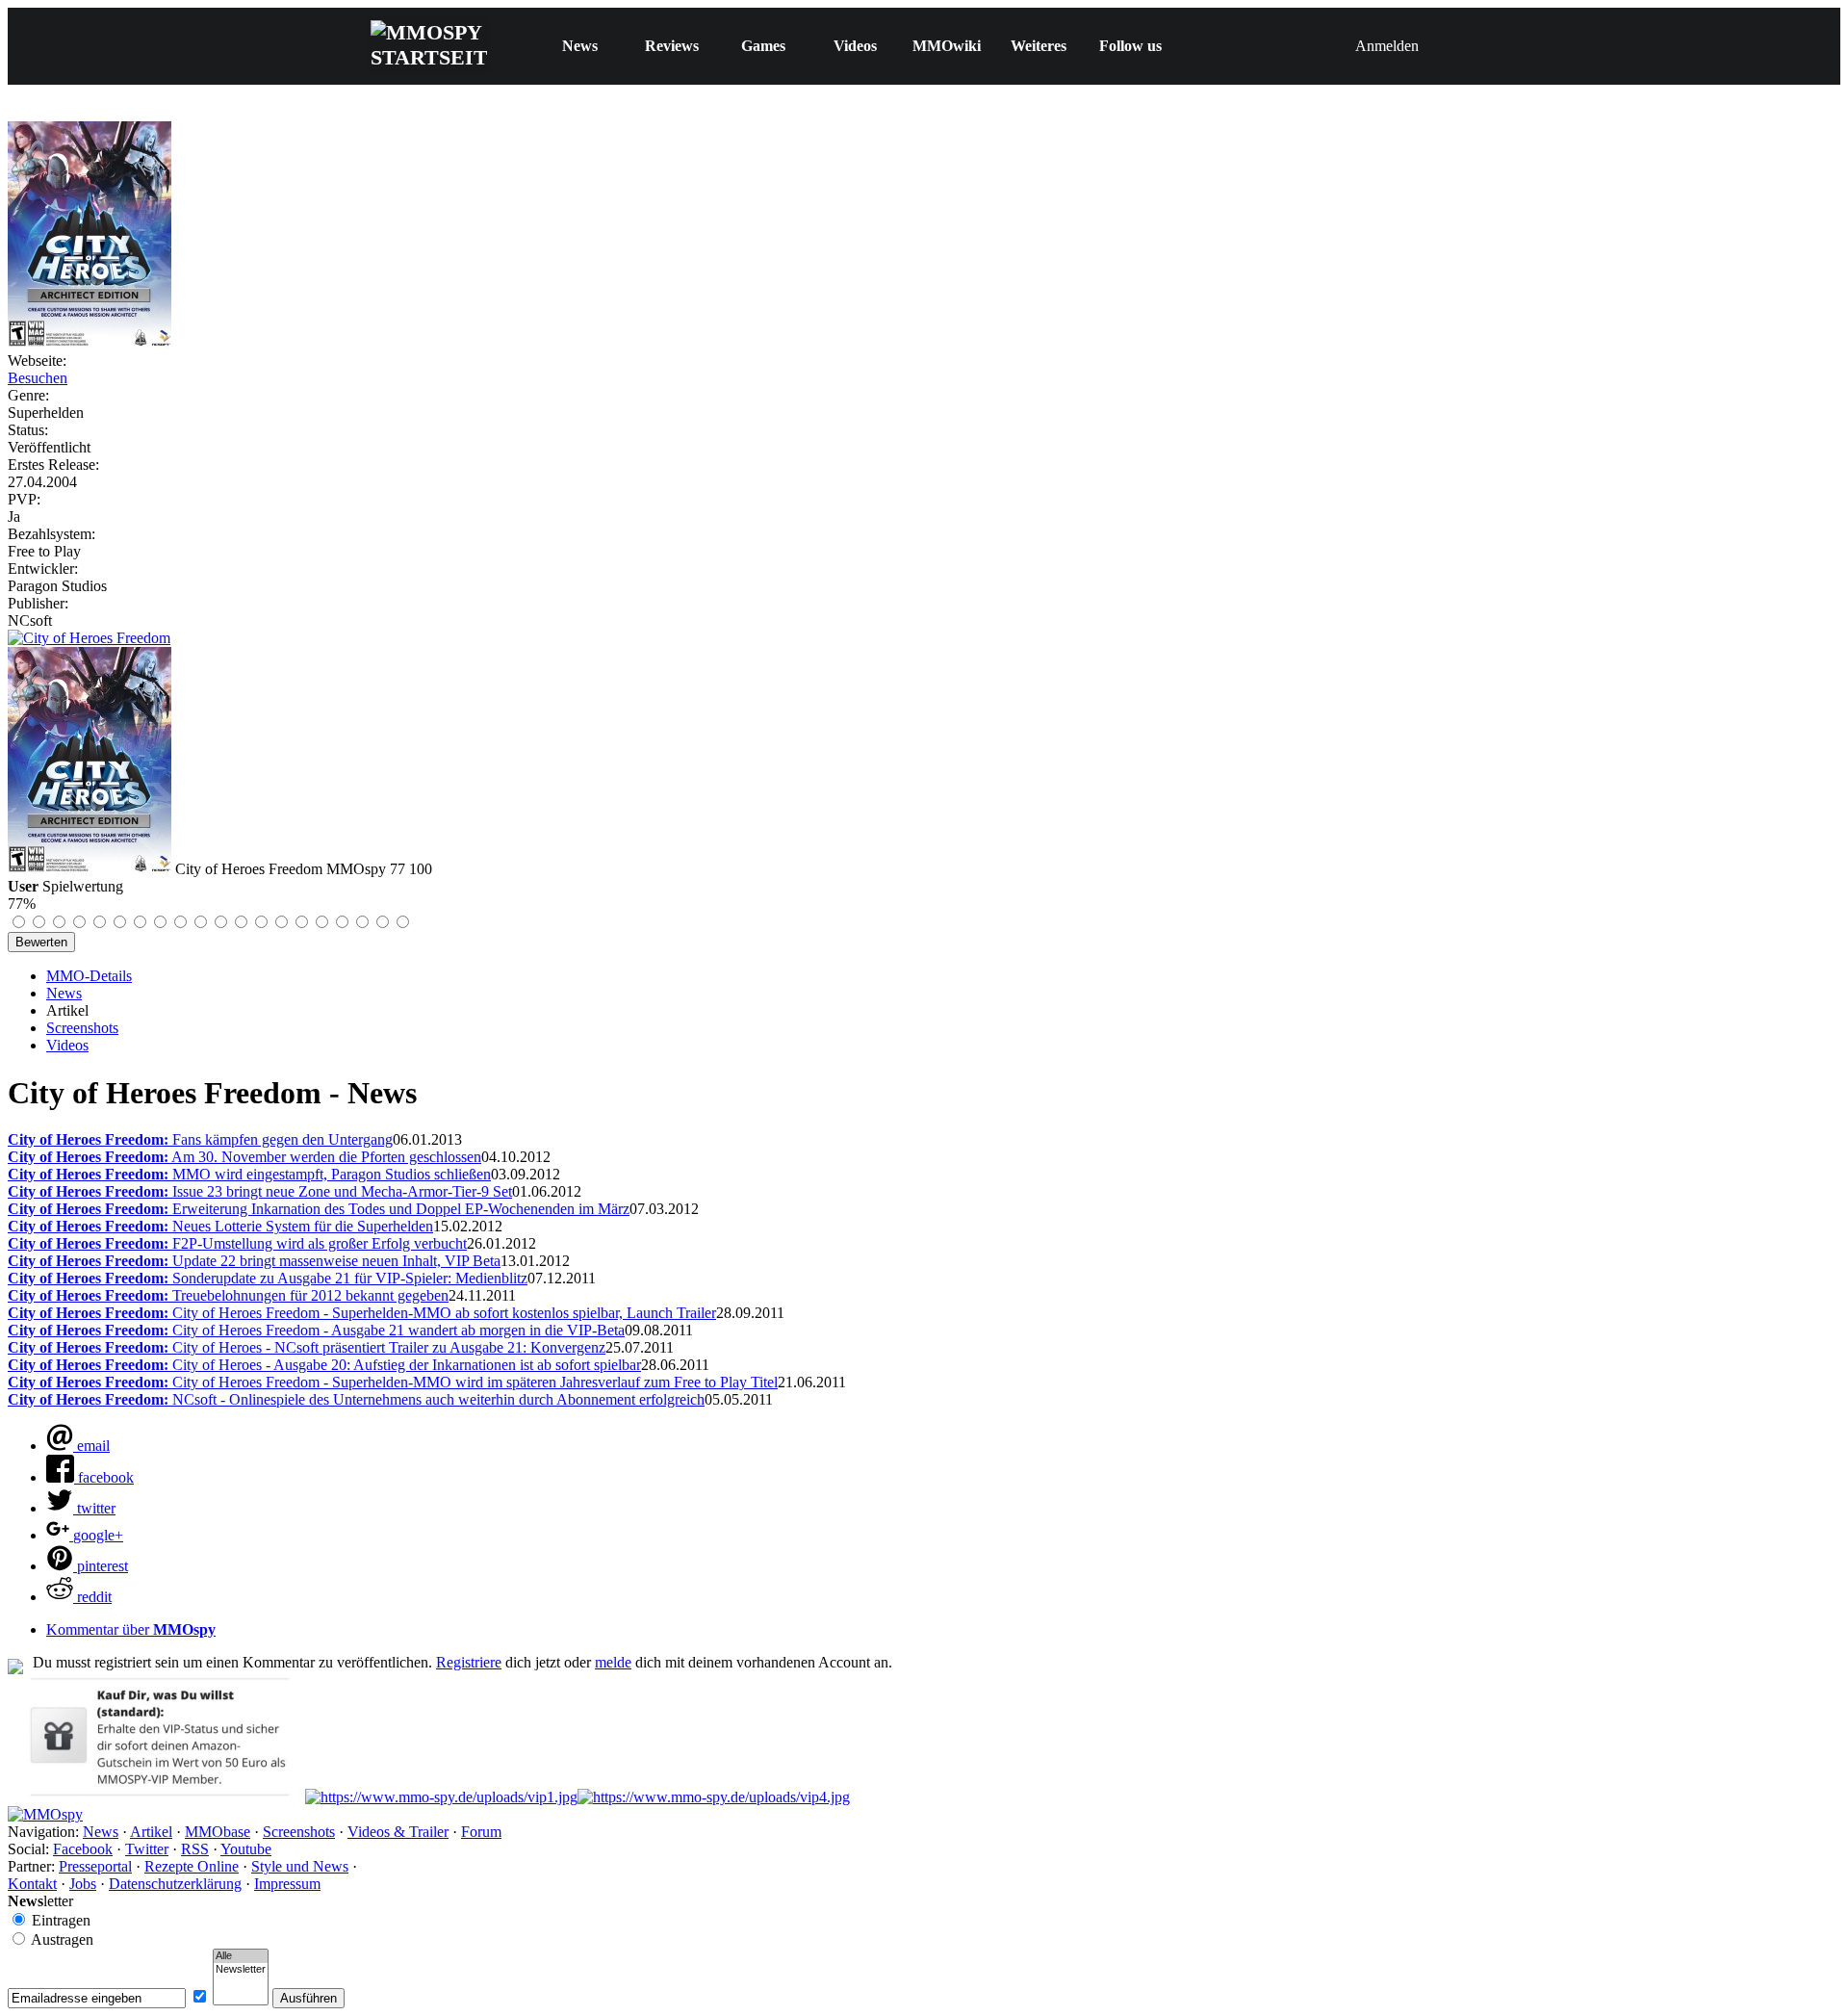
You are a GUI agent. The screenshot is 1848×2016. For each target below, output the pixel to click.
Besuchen (38, 378)
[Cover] (90, 343)
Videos (855, 46)
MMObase (218, 1832)
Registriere (469, 1662)
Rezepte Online (192, 1866)
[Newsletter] (241, 1970)
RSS (195, 1849)
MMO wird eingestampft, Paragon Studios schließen (249, 1174)
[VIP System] (441, 1797)
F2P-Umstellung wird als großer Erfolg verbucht (237, 1243)
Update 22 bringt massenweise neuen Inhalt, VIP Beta (254, 1261)
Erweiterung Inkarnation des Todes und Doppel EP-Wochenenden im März (319, 1209)
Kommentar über (131, 1629)
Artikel (151, 1832)
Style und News (300, 1866)
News (580, 46)
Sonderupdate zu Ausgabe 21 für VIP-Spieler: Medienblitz (268, 1278)
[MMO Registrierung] (714, 1797)
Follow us (1130, 46)
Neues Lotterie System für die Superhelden (220, 1226)
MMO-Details (89, 976)
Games (763, 46)
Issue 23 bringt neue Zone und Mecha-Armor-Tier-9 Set (260, 1191)
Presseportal (95, 1866)
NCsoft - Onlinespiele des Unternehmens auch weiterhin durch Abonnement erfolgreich (356, 1399)
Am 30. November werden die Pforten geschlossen (244, 1157)
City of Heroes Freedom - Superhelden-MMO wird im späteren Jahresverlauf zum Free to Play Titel (393, 1382)
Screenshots (82, 1028)
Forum (481, 1832)
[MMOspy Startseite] (45, 1814)
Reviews (672, 46)
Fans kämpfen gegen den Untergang (200, 1139)
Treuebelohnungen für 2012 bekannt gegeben (228, 1295)
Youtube (246, 1849)
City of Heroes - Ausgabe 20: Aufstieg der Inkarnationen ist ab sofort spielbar (324, 1365)
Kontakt (32, 1884)
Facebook (83, 1849)
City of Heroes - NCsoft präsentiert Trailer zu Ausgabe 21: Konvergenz (307, 1347)
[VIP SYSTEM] (156, 1797)
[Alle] (241, 1956)
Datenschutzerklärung (175, 1884)
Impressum (287, 1884)
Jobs (83, 1884)
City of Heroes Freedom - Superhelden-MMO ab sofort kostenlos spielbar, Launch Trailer (362, 1313)
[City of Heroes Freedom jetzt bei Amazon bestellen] (89, 638)
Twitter (147, 1849)
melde (613, 1662)
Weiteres (1039, 46)
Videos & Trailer (398, 1832)
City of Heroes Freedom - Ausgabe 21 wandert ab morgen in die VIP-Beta (316, 1330)
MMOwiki (947, 46)
